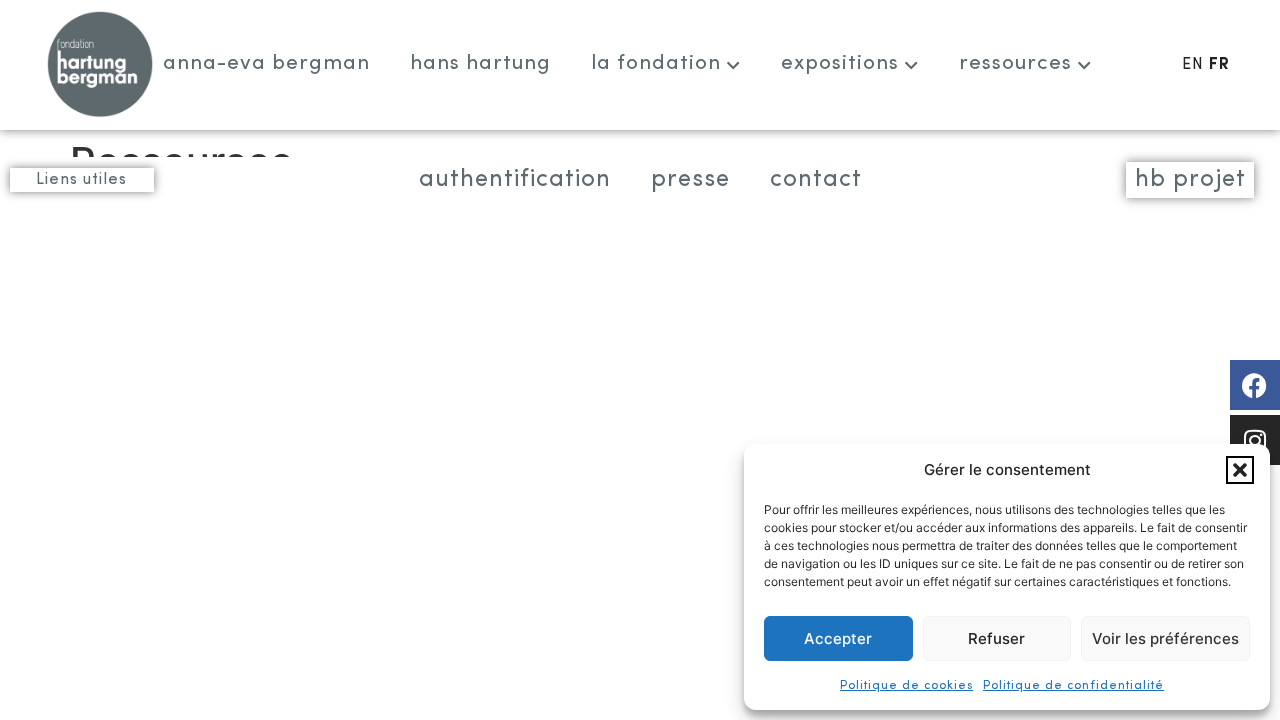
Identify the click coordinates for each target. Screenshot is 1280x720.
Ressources (1015, 63)
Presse (690, 180)
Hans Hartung (480, 63)
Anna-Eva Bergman (266, 63)
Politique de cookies (906, 686)
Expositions (840, 63)
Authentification (515, 180)
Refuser (996, 638)
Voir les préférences (1165, 638)
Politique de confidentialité (1073, 686)
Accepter (838, 638)
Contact (816, 180)
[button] (1240, 470)
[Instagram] (1255, 440)
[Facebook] (1255, 385)
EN (1193, 65)
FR (1219, 65)
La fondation (656, 63)
